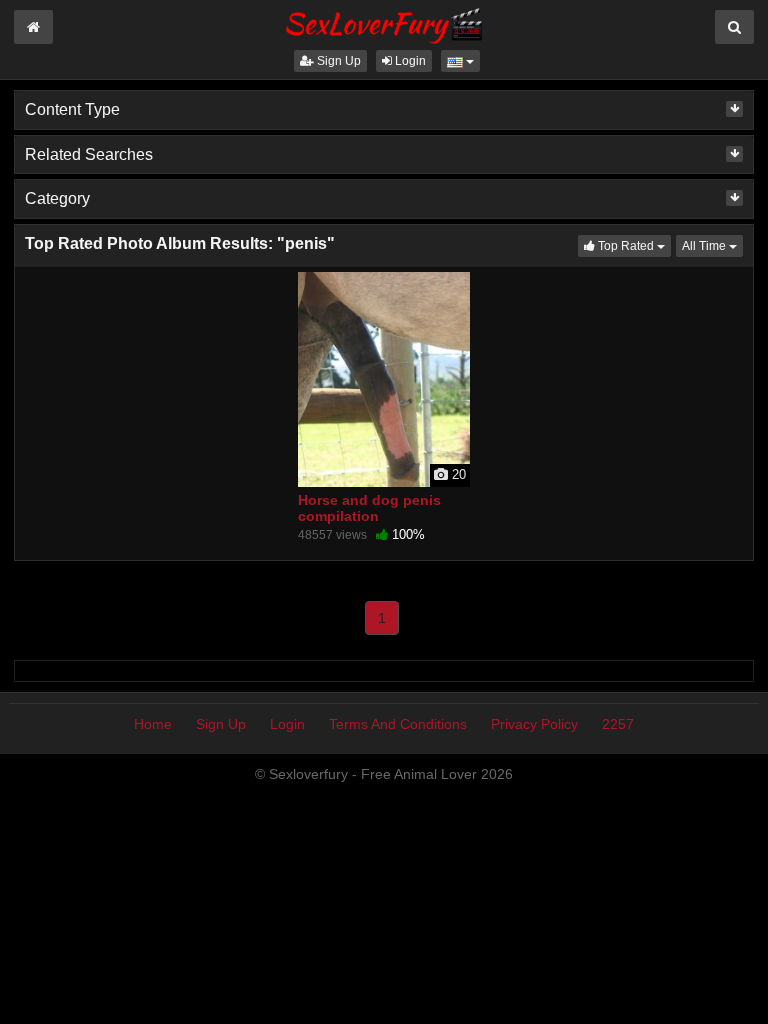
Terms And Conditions (398, 724)
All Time (712, 245)
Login (409, 61)
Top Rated (633, 245)
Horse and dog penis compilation (369, 508)
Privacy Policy (534, 724)
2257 (618, 724)
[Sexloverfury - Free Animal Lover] (384, 23)
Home (153, 724)
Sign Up (337, 61)
